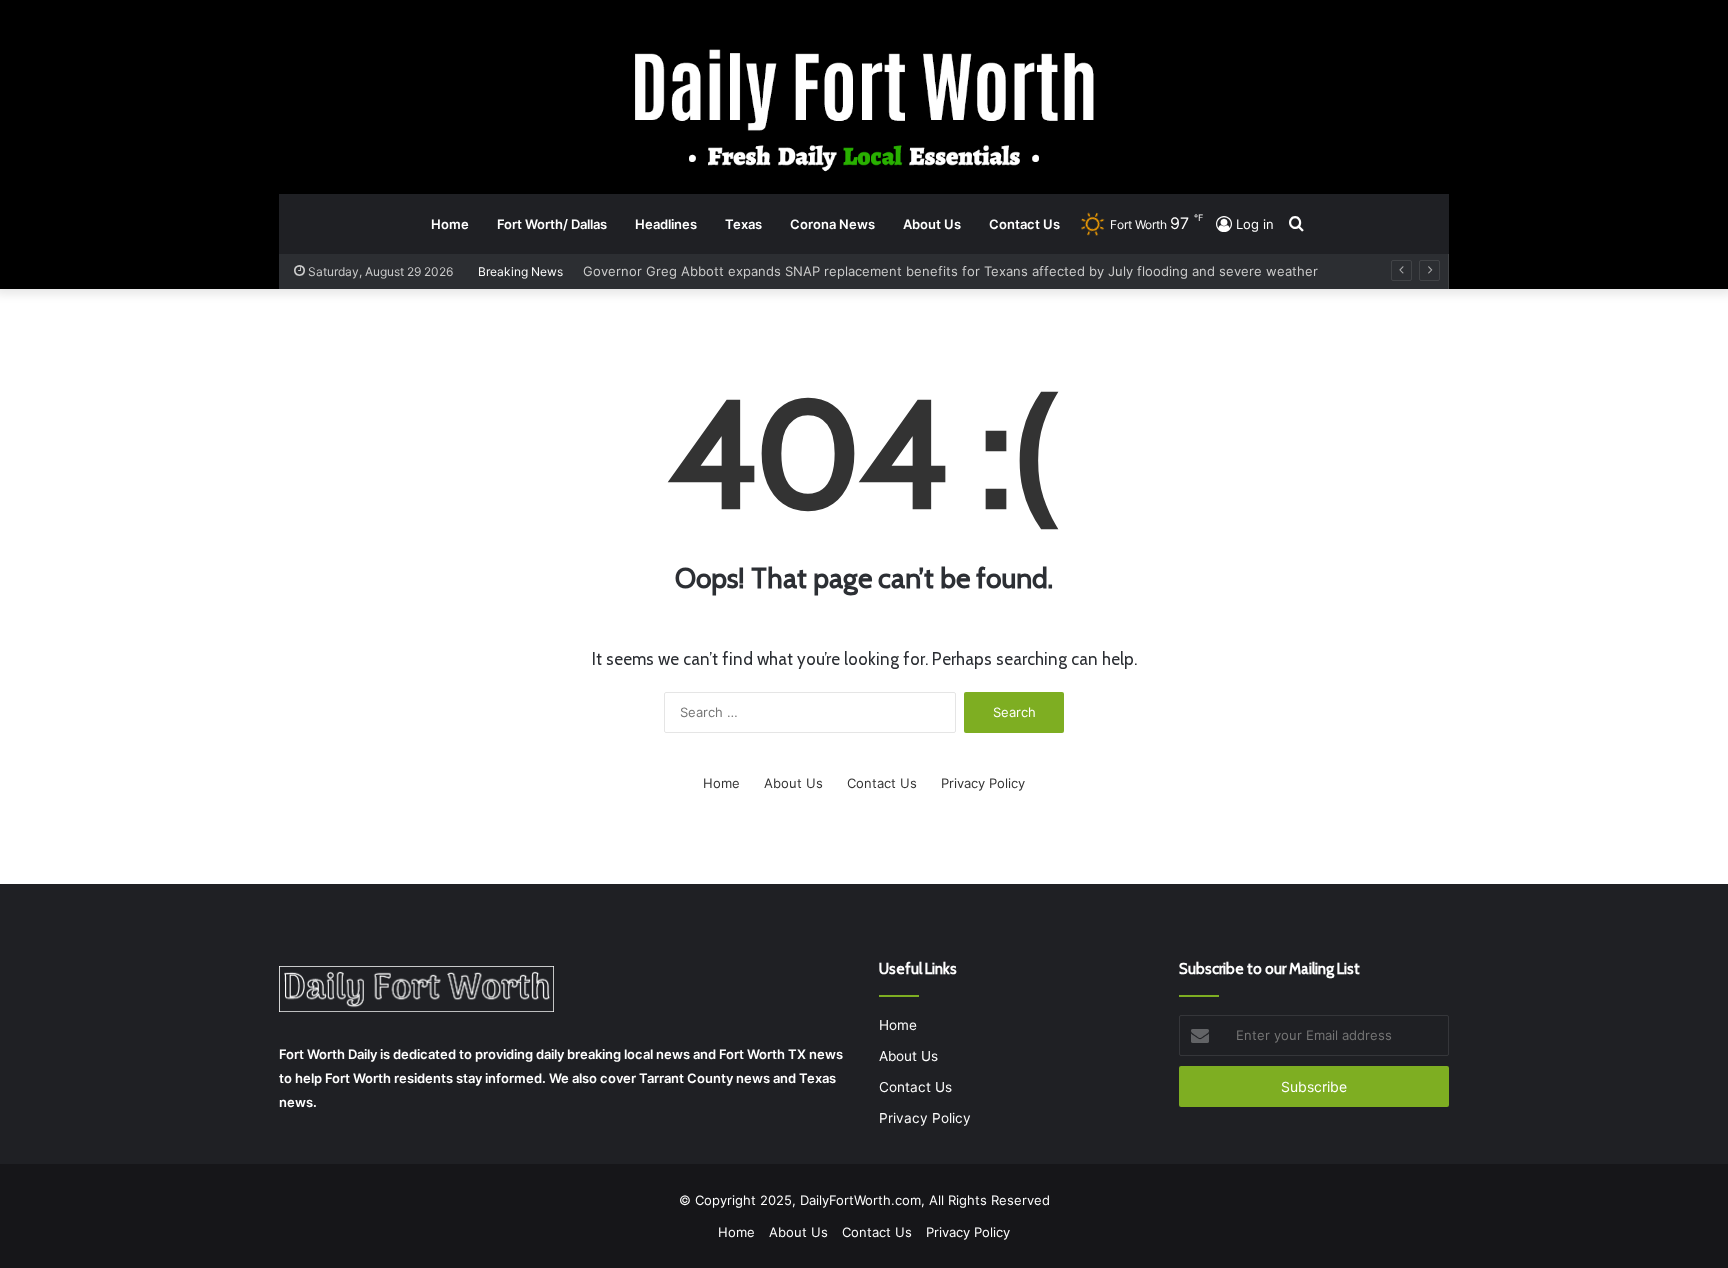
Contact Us (1024, 224)
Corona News (832, 224)
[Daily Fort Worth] (864, 108)
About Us (932, 224)
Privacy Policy (983, 783)
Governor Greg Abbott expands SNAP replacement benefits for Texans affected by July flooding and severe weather (950, 271)
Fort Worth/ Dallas (552, 224)
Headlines (666, 224)
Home (450, 224)
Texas (743, 224)
